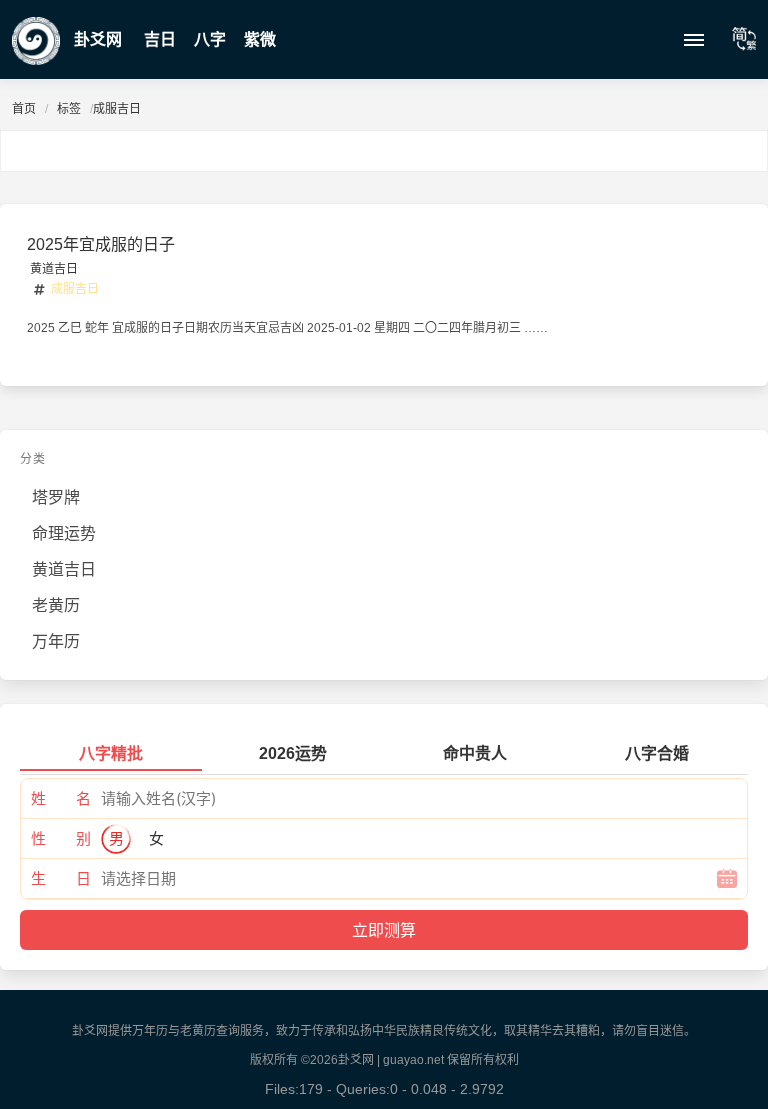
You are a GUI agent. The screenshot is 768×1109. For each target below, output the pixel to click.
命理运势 (64, 533)
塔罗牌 (56, 497)
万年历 (56, 641)
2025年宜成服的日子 (101, 244)
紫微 (260, 39)
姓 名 (61, 798)
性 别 (61, 838)
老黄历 (56, 605)
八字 (210, 39)
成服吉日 (75, 289)
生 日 (61, 878)
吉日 (160, 39)
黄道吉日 (54, 269)
